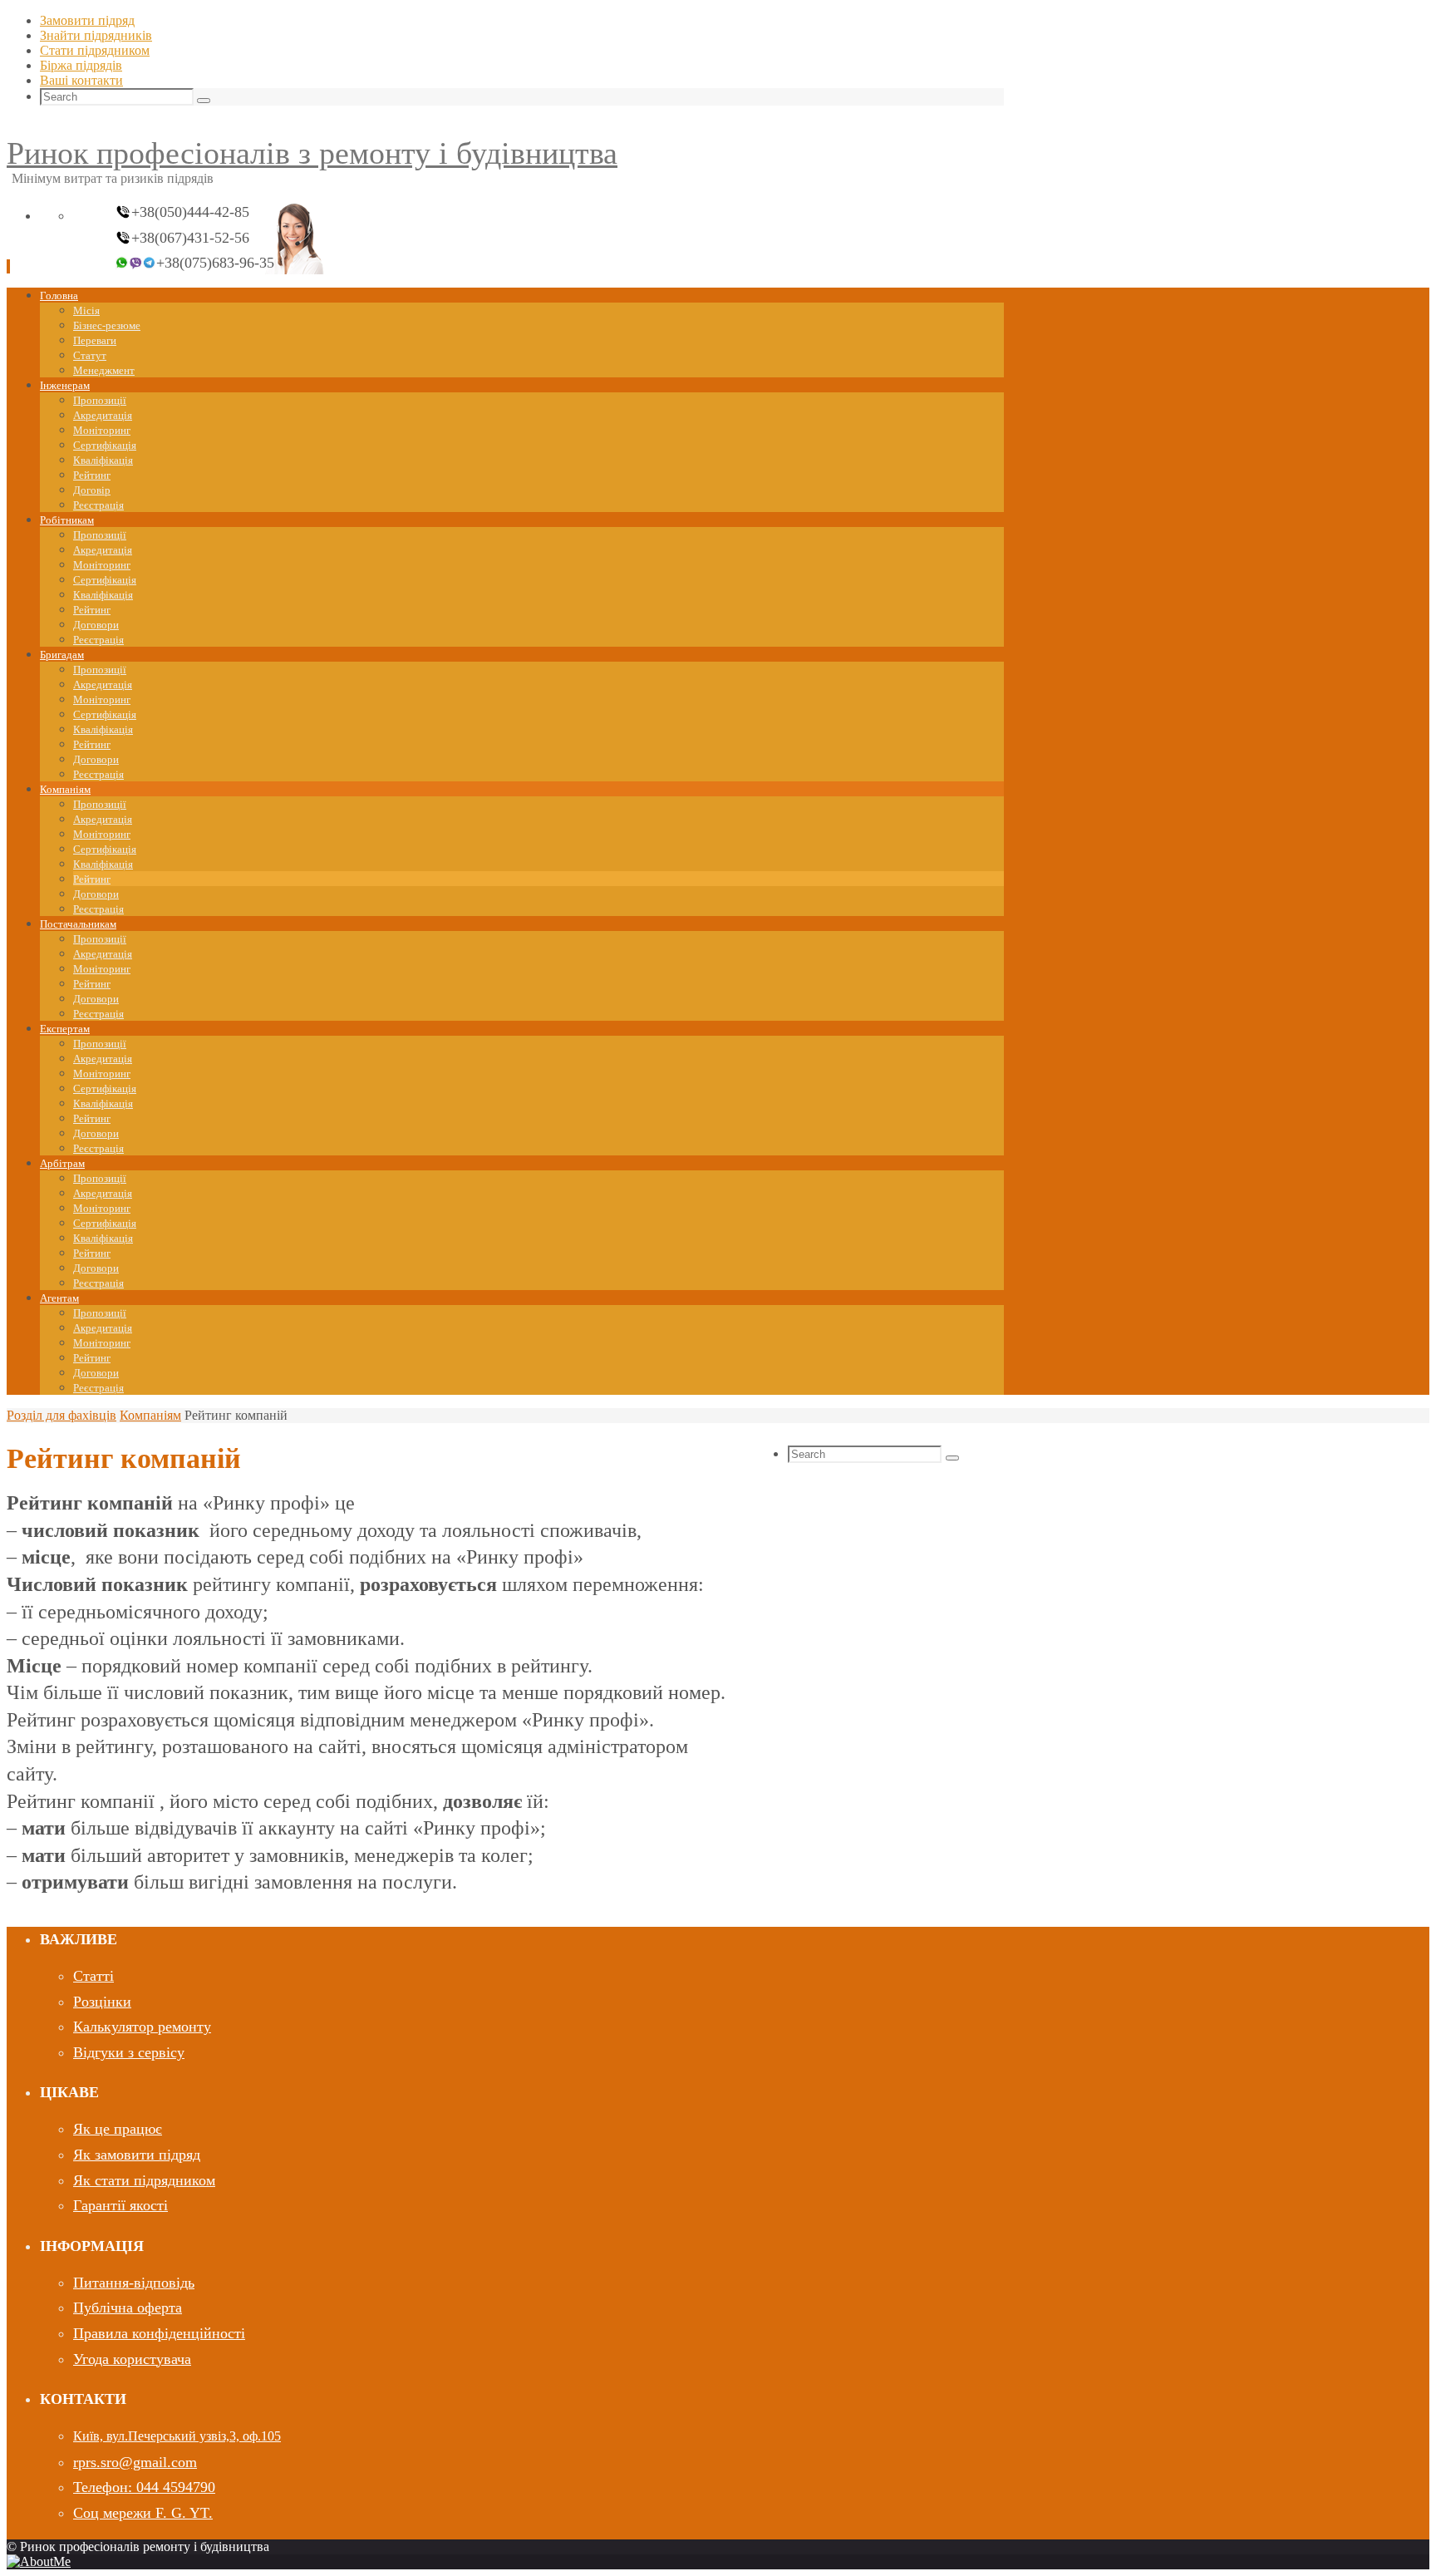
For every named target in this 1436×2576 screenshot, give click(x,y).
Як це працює (118, 2129)
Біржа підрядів (81, 65)
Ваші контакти (81, 80)
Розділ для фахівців (61, 1415)
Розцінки (102, 2002)
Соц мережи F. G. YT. (143, 2513)
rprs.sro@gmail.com (135, 2462)
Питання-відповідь (134, 2283)
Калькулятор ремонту (142, 2027)
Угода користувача (132, 2359)
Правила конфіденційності (159, 2333)
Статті (93, 1976)
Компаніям (150, 1415)
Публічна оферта (128, 2308)
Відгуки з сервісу (129, 2052)
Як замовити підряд (137, 2155)
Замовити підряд (87, 20)
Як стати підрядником (144, 2180)
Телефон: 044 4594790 (144, 2487)
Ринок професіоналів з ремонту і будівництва (312, 153)
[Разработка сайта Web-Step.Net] (39, 2561)
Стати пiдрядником (95, 50)
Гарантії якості (120, 2205)
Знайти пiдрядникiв (96, 35)
